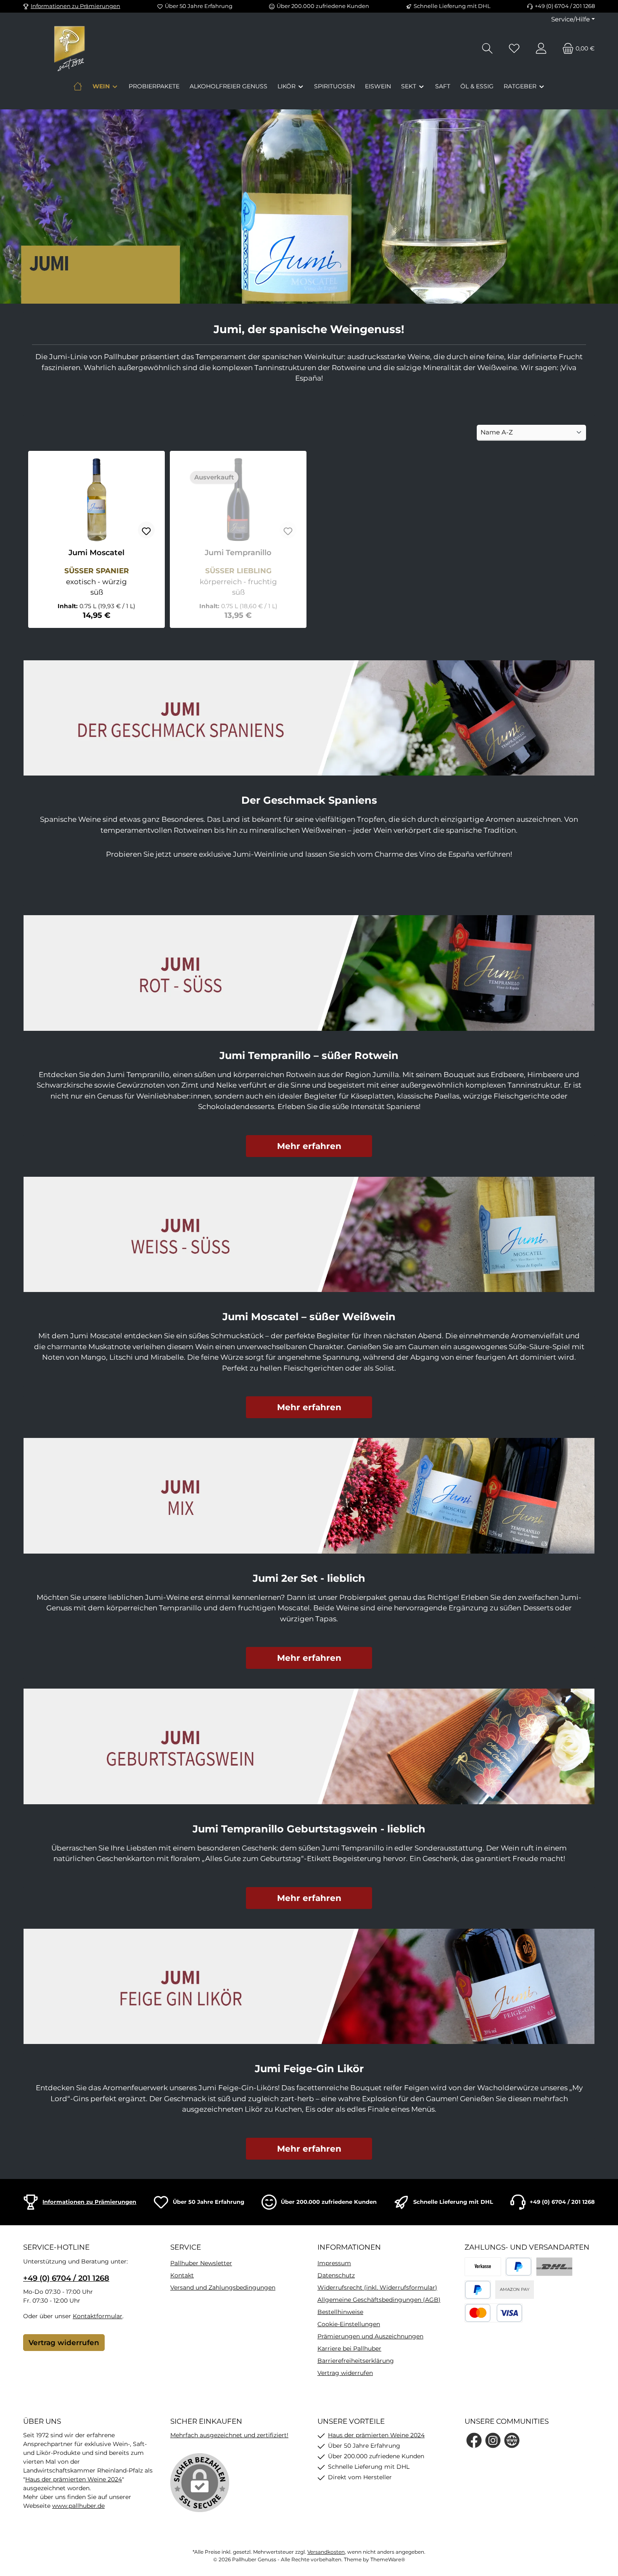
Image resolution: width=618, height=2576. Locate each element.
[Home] (78, 86)
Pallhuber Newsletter (201, 2263)
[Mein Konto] (541, 49)
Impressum (334, 2263)
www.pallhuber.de (78, 2506)
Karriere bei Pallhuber (349, 2348)
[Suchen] (487, 49)
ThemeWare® (388, 2559)
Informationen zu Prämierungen (75, 6)
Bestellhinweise (340, 2312)
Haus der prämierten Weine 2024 (74, 2479)
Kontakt (182, 2275)
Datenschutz (336, 2275)
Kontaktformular (98, 2316)
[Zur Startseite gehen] (69, 48)
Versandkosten (326, 2552)
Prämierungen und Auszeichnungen (370, 2336)
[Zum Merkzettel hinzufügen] (146, 530)
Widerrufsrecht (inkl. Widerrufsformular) (377, 2287)
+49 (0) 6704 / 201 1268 (66, 2278)
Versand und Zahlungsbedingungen (223, 2287)
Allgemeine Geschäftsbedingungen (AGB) (379, 2300)
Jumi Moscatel (96, 553)
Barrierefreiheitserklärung (356, 2361)
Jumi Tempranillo (238, 553)
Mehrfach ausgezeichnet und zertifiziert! (229, 2435)
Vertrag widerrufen (64, 2343)
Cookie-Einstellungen (349, 2324)
